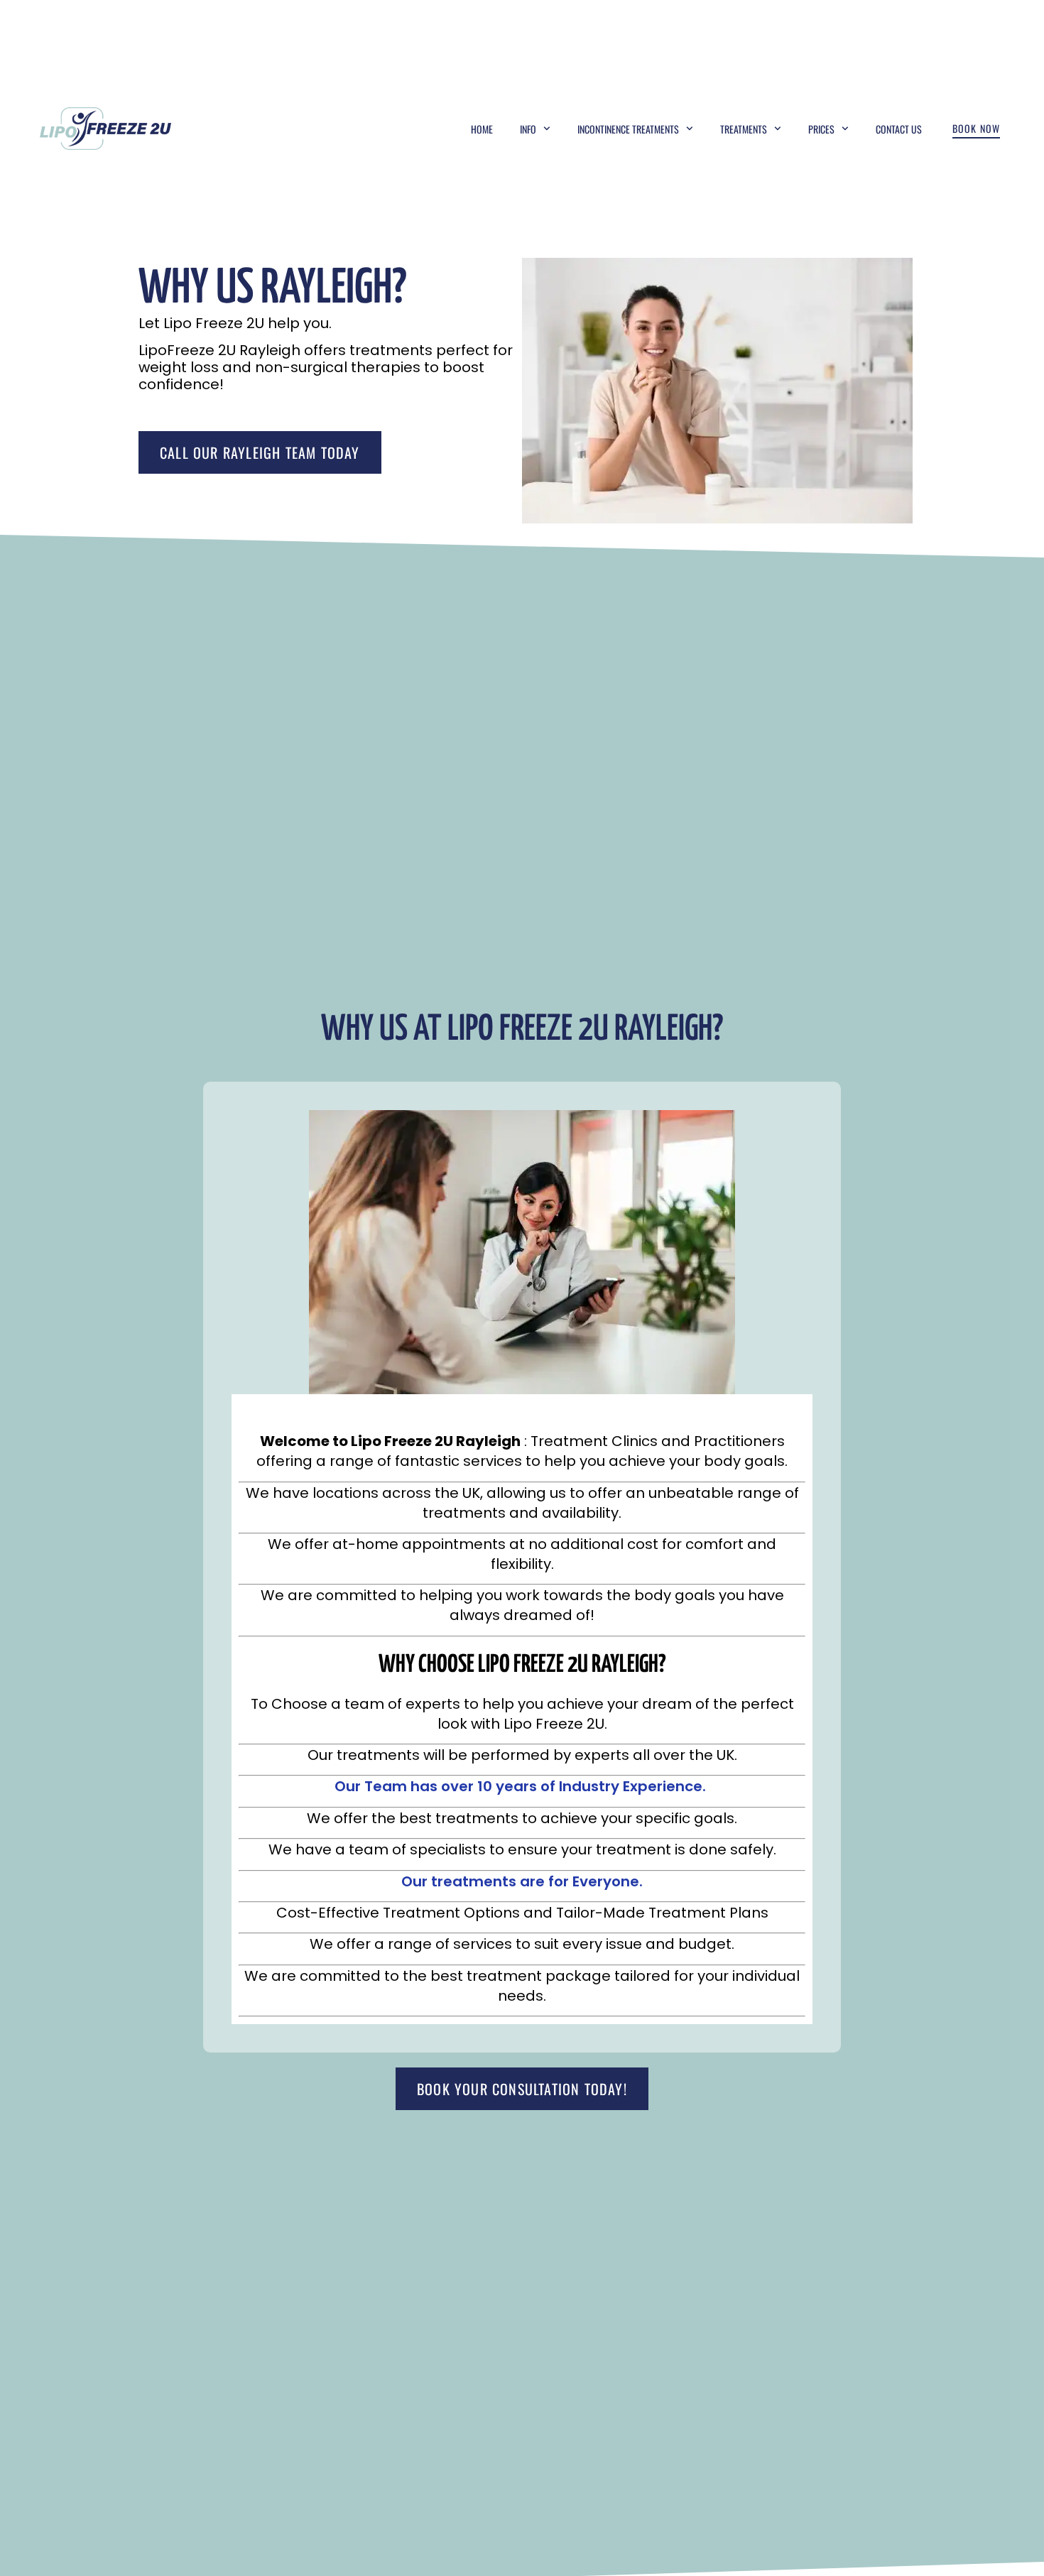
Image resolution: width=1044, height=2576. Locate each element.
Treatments (744, 129)
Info (528, 129)
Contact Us (899, 129)
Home (482, 129)
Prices (821, 129)
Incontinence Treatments (628, 129)
